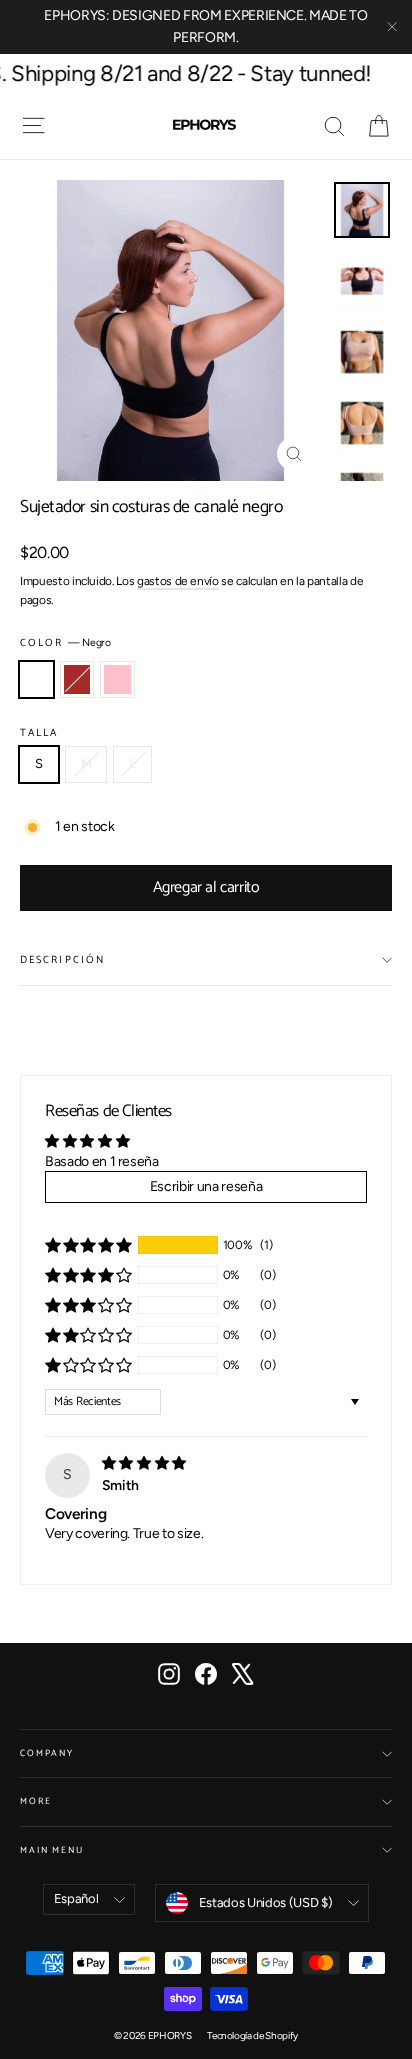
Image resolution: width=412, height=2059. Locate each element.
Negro (36, 679)
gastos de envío (178, 581)
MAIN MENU (52, 1850)
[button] (88, 1245)
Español (76, 1898)
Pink (117, 679)
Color (65, 643)
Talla (39, 733)
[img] (144, 1463)
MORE (35, 1801)
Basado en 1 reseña (102, 1161)
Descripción (62, 960)
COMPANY (47, 1753)
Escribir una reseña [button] (206, 1186)
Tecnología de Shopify (252, 2035)
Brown (77, 679)
